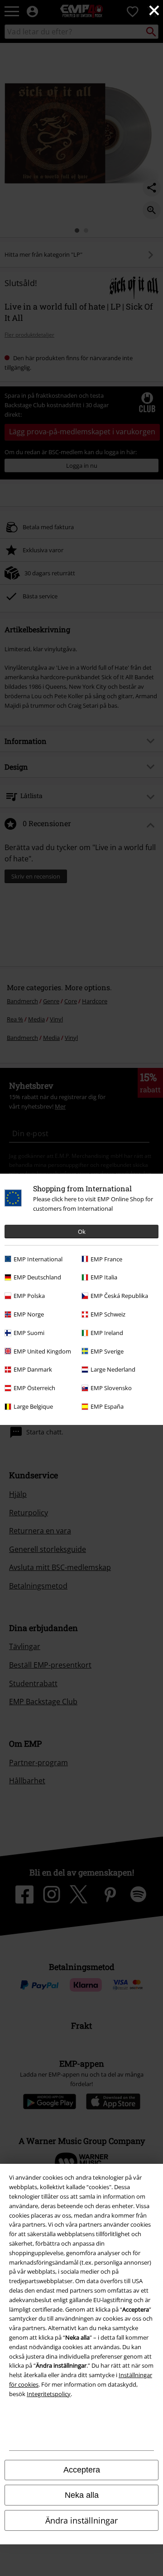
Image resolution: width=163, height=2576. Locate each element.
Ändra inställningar (81, 2520)
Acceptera (82, 2470)
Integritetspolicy (49, 2394)
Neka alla (82, 2495)
